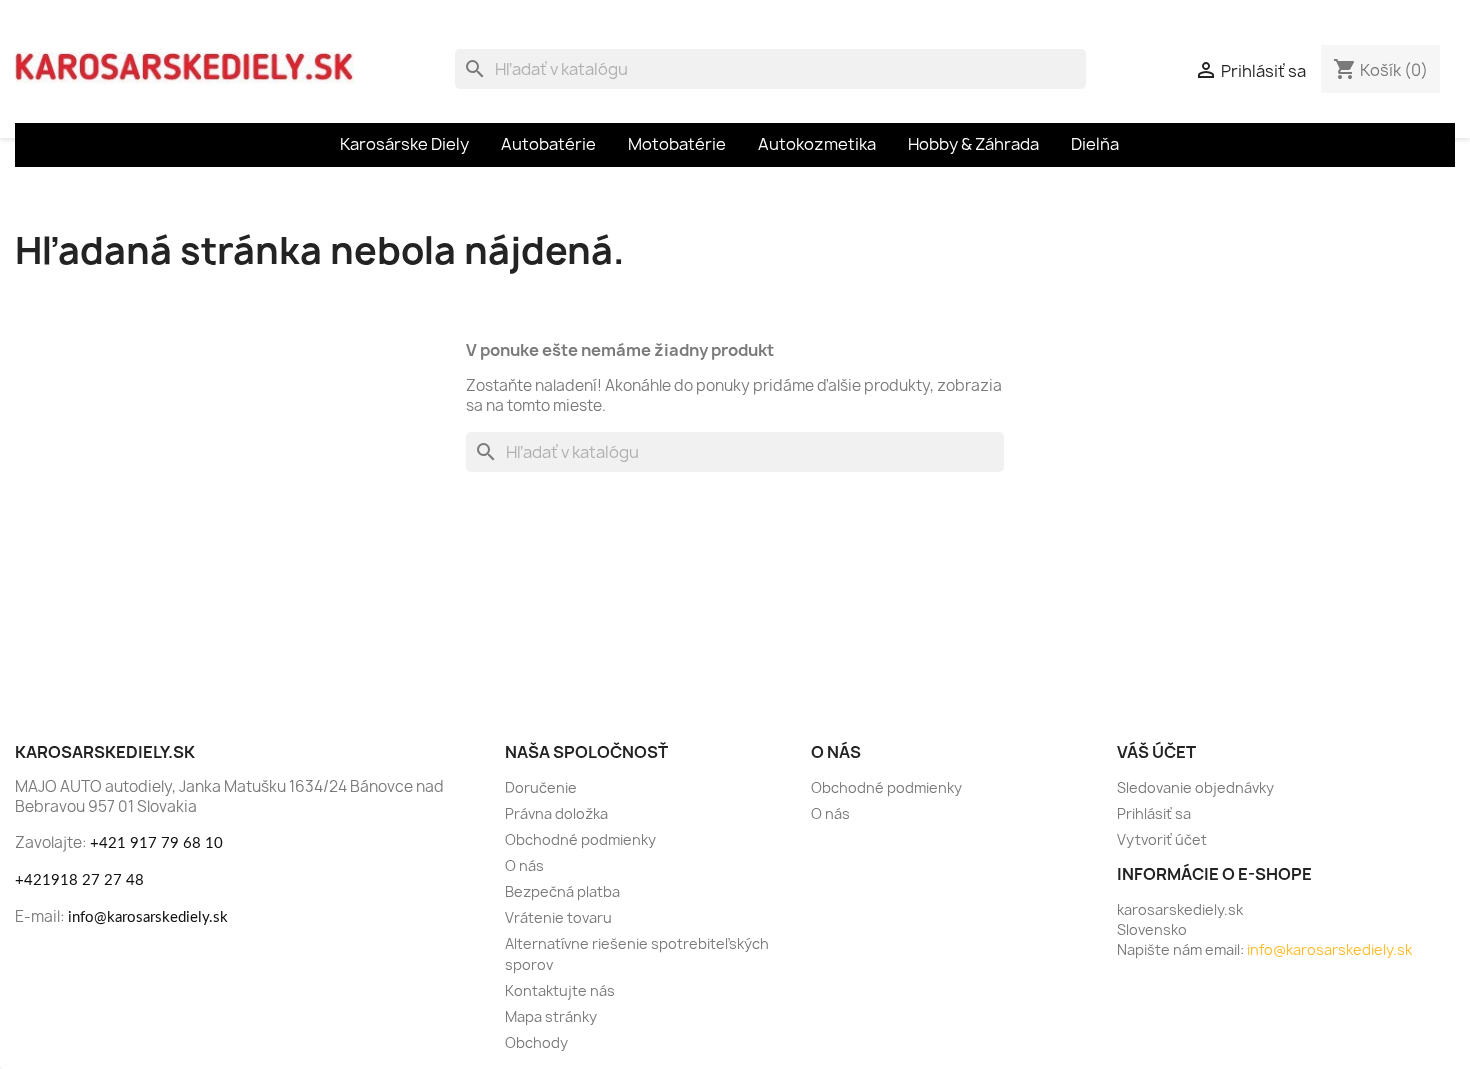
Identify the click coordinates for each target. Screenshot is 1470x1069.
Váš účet (1156, 752)
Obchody (536, 1042)
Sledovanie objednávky (1195, 787)
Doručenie (541, 787)
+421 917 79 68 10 (156, 843)
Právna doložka (556, 813)
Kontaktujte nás (560, 990)
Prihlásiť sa (1154, 813)
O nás (524, 865)
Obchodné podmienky (580, 839)
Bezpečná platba (562, 891)
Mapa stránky (551, 1016)
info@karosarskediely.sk (148, 917)
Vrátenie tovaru (558, 917)
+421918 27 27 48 (79, 880)
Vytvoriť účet (1162, 839)
